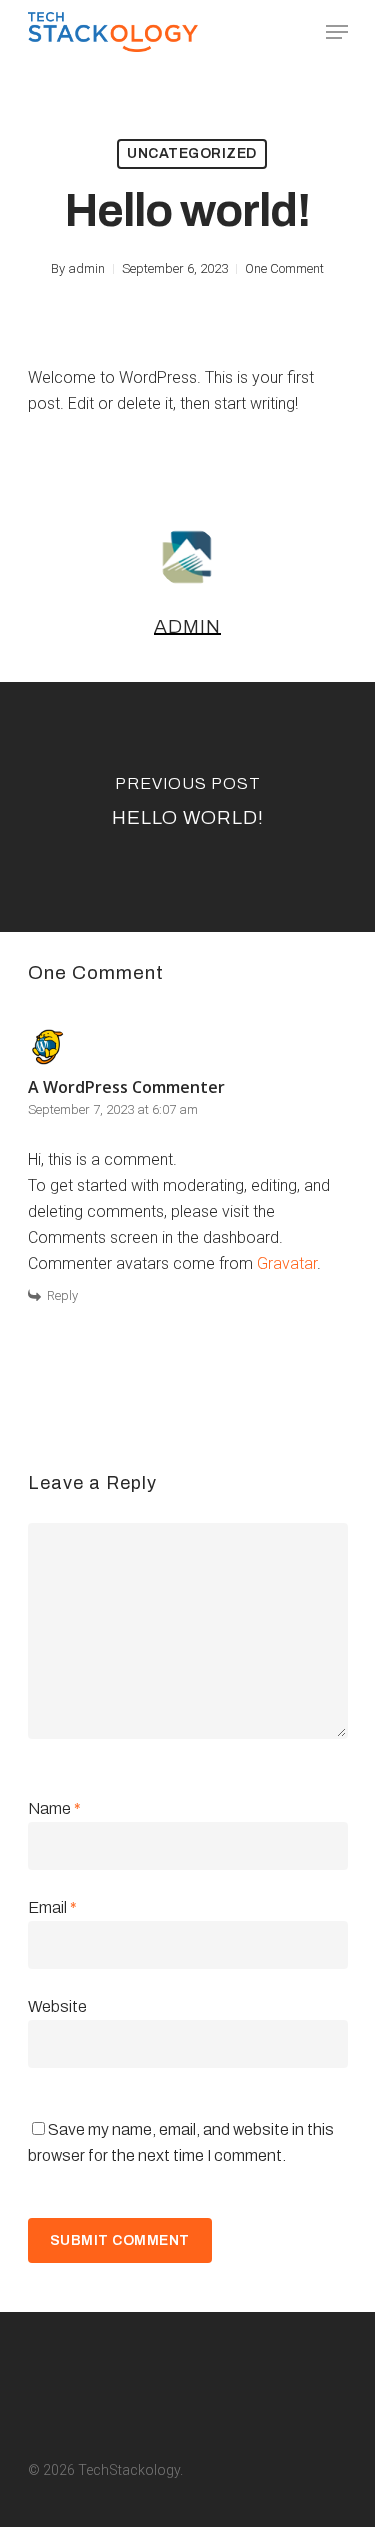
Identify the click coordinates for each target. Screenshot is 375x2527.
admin (86, 268)
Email (52, 1907)
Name (54, 1808)
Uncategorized (192, 153)
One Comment (284, 268)
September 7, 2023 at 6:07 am (113, 1109)
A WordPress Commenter (126, 1087)
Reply (62, 1295)
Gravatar (287, 1263)
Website (57, 2006)
